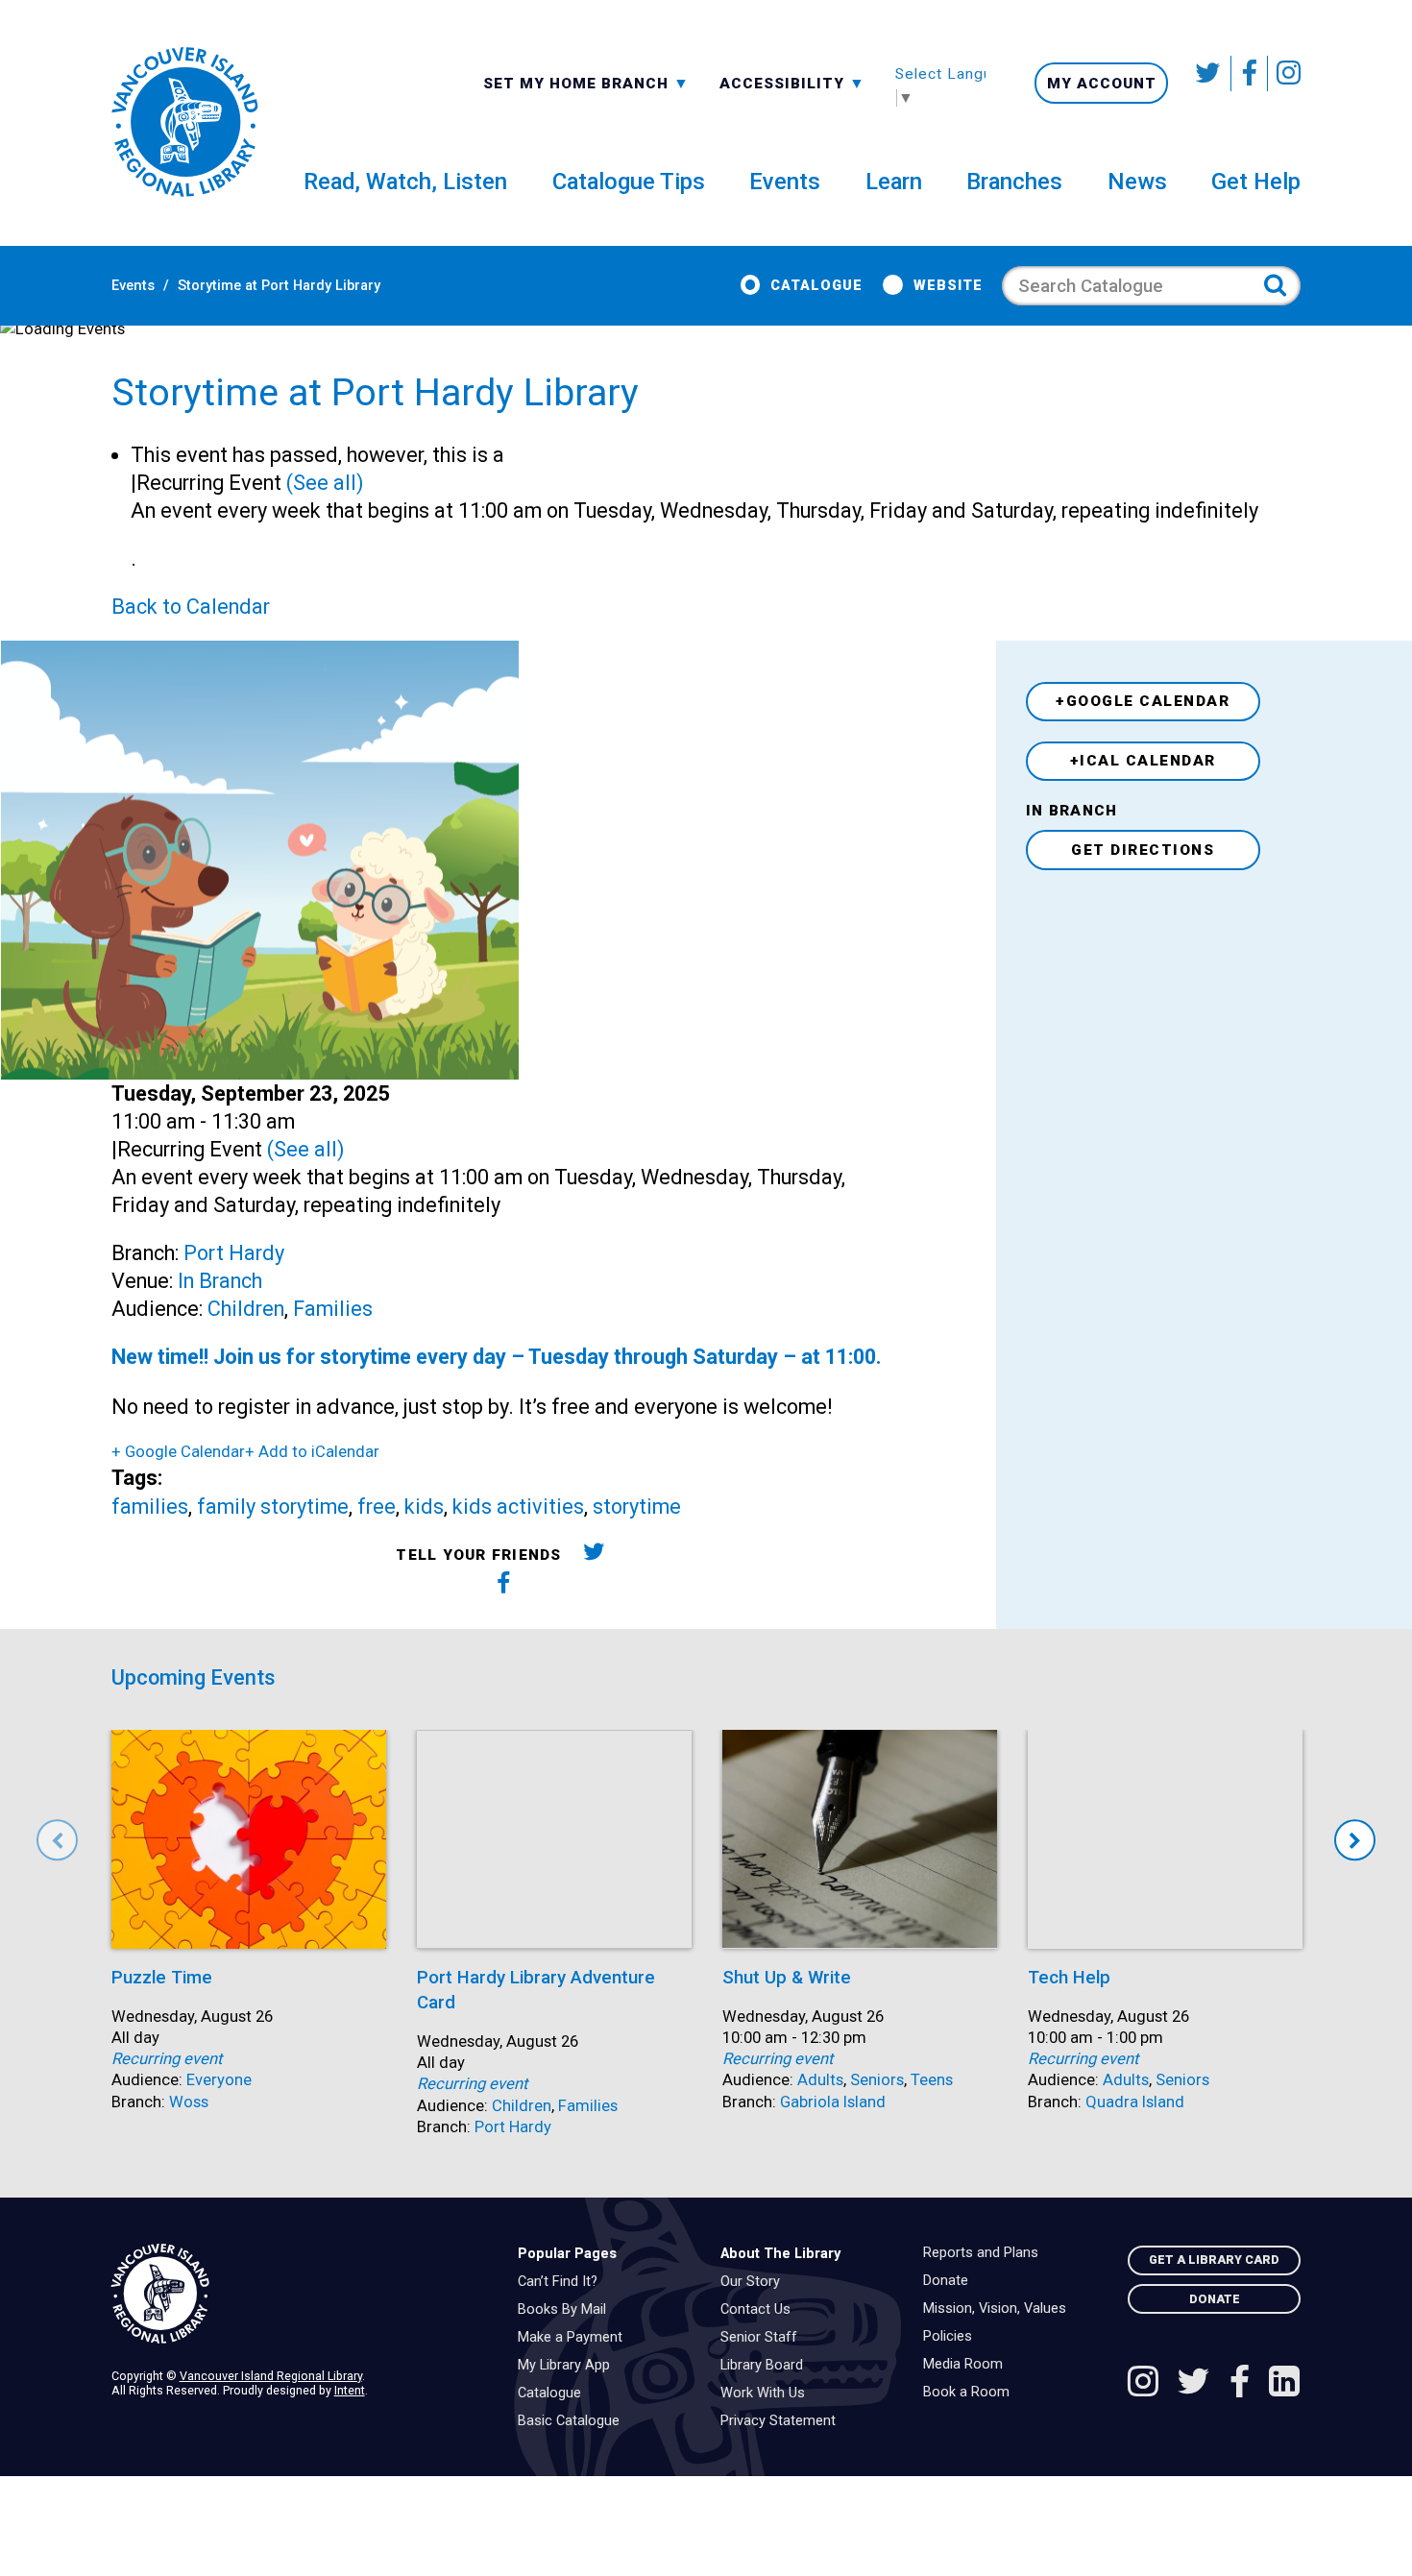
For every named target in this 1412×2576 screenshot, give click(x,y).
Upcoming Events (194, 1677)
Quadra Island (1135, 2102)
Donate (950, 2281)
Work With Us (767, 2394)
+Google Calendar (1143, 701)
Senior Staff (764, 2338)
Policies (952, 2337)
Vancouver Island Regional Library (271, 2376)
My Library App (569, 2366)
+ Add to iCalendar (312, 1452)
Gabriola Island (833, 2102)
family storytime (273, 1507)
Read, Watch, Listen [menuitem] (405, 182)
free (377, 1507)
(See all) (325, 483)
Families (333, 1309)
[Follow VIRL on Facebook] (1250, 73)
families (150, 1507)
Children (246, 1309)
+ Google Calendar (178, 1452)
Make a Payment (575, 2338)
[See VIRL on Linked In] (1284, 2384)
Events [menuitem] (785, 182)
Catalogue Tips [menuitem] (629, 182)
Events (133, 286)
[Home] (300, 2294)
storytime (637, 1507)
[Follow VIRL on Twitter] (1209, 73)
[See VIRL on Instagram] (1284, 73)
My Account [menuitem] (1102, 84)
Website (948, 286)
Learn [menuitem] (894, 182)
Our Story (755, 2282)
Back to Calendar (191, 607)
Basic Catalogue (573, 2421)
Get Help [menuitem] (1256, 182)
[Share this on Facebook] (504, 1586)
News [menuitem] (1137, 182)
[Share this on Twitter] (594, 1555)
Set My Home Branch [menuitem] (578, 83)
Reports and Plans (986, 2253)
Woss (189, 2102)
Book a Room (971, 2393)
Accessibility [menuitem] (792, 83)
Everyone (219, 2080)
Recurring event (167, 2059)
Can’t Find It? (562, 2282)
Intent (350, 2390)
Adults (820, 2080)
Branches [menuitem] (1014, 182)
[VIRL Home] (184, 123)
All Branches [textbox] (545, 82)
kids (424, 1507)
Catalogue (816, 286)
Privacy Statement (783, 2421)
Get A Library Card (1214, 2260)
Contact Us (760, 2310)
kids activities (518, 1507)
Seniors (877, 2080)
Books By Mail (567, 2310)
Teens (932, 2080)
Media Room (968, 2365)
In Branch (220, 1281)
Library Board (767, 2366)
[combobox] (586, 82)
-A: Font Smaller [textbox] (792, 82)
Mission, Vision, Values (999, 2309)
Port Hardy (234, 1253)
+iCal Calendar (1143, 761)
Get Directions (1143, 850)
